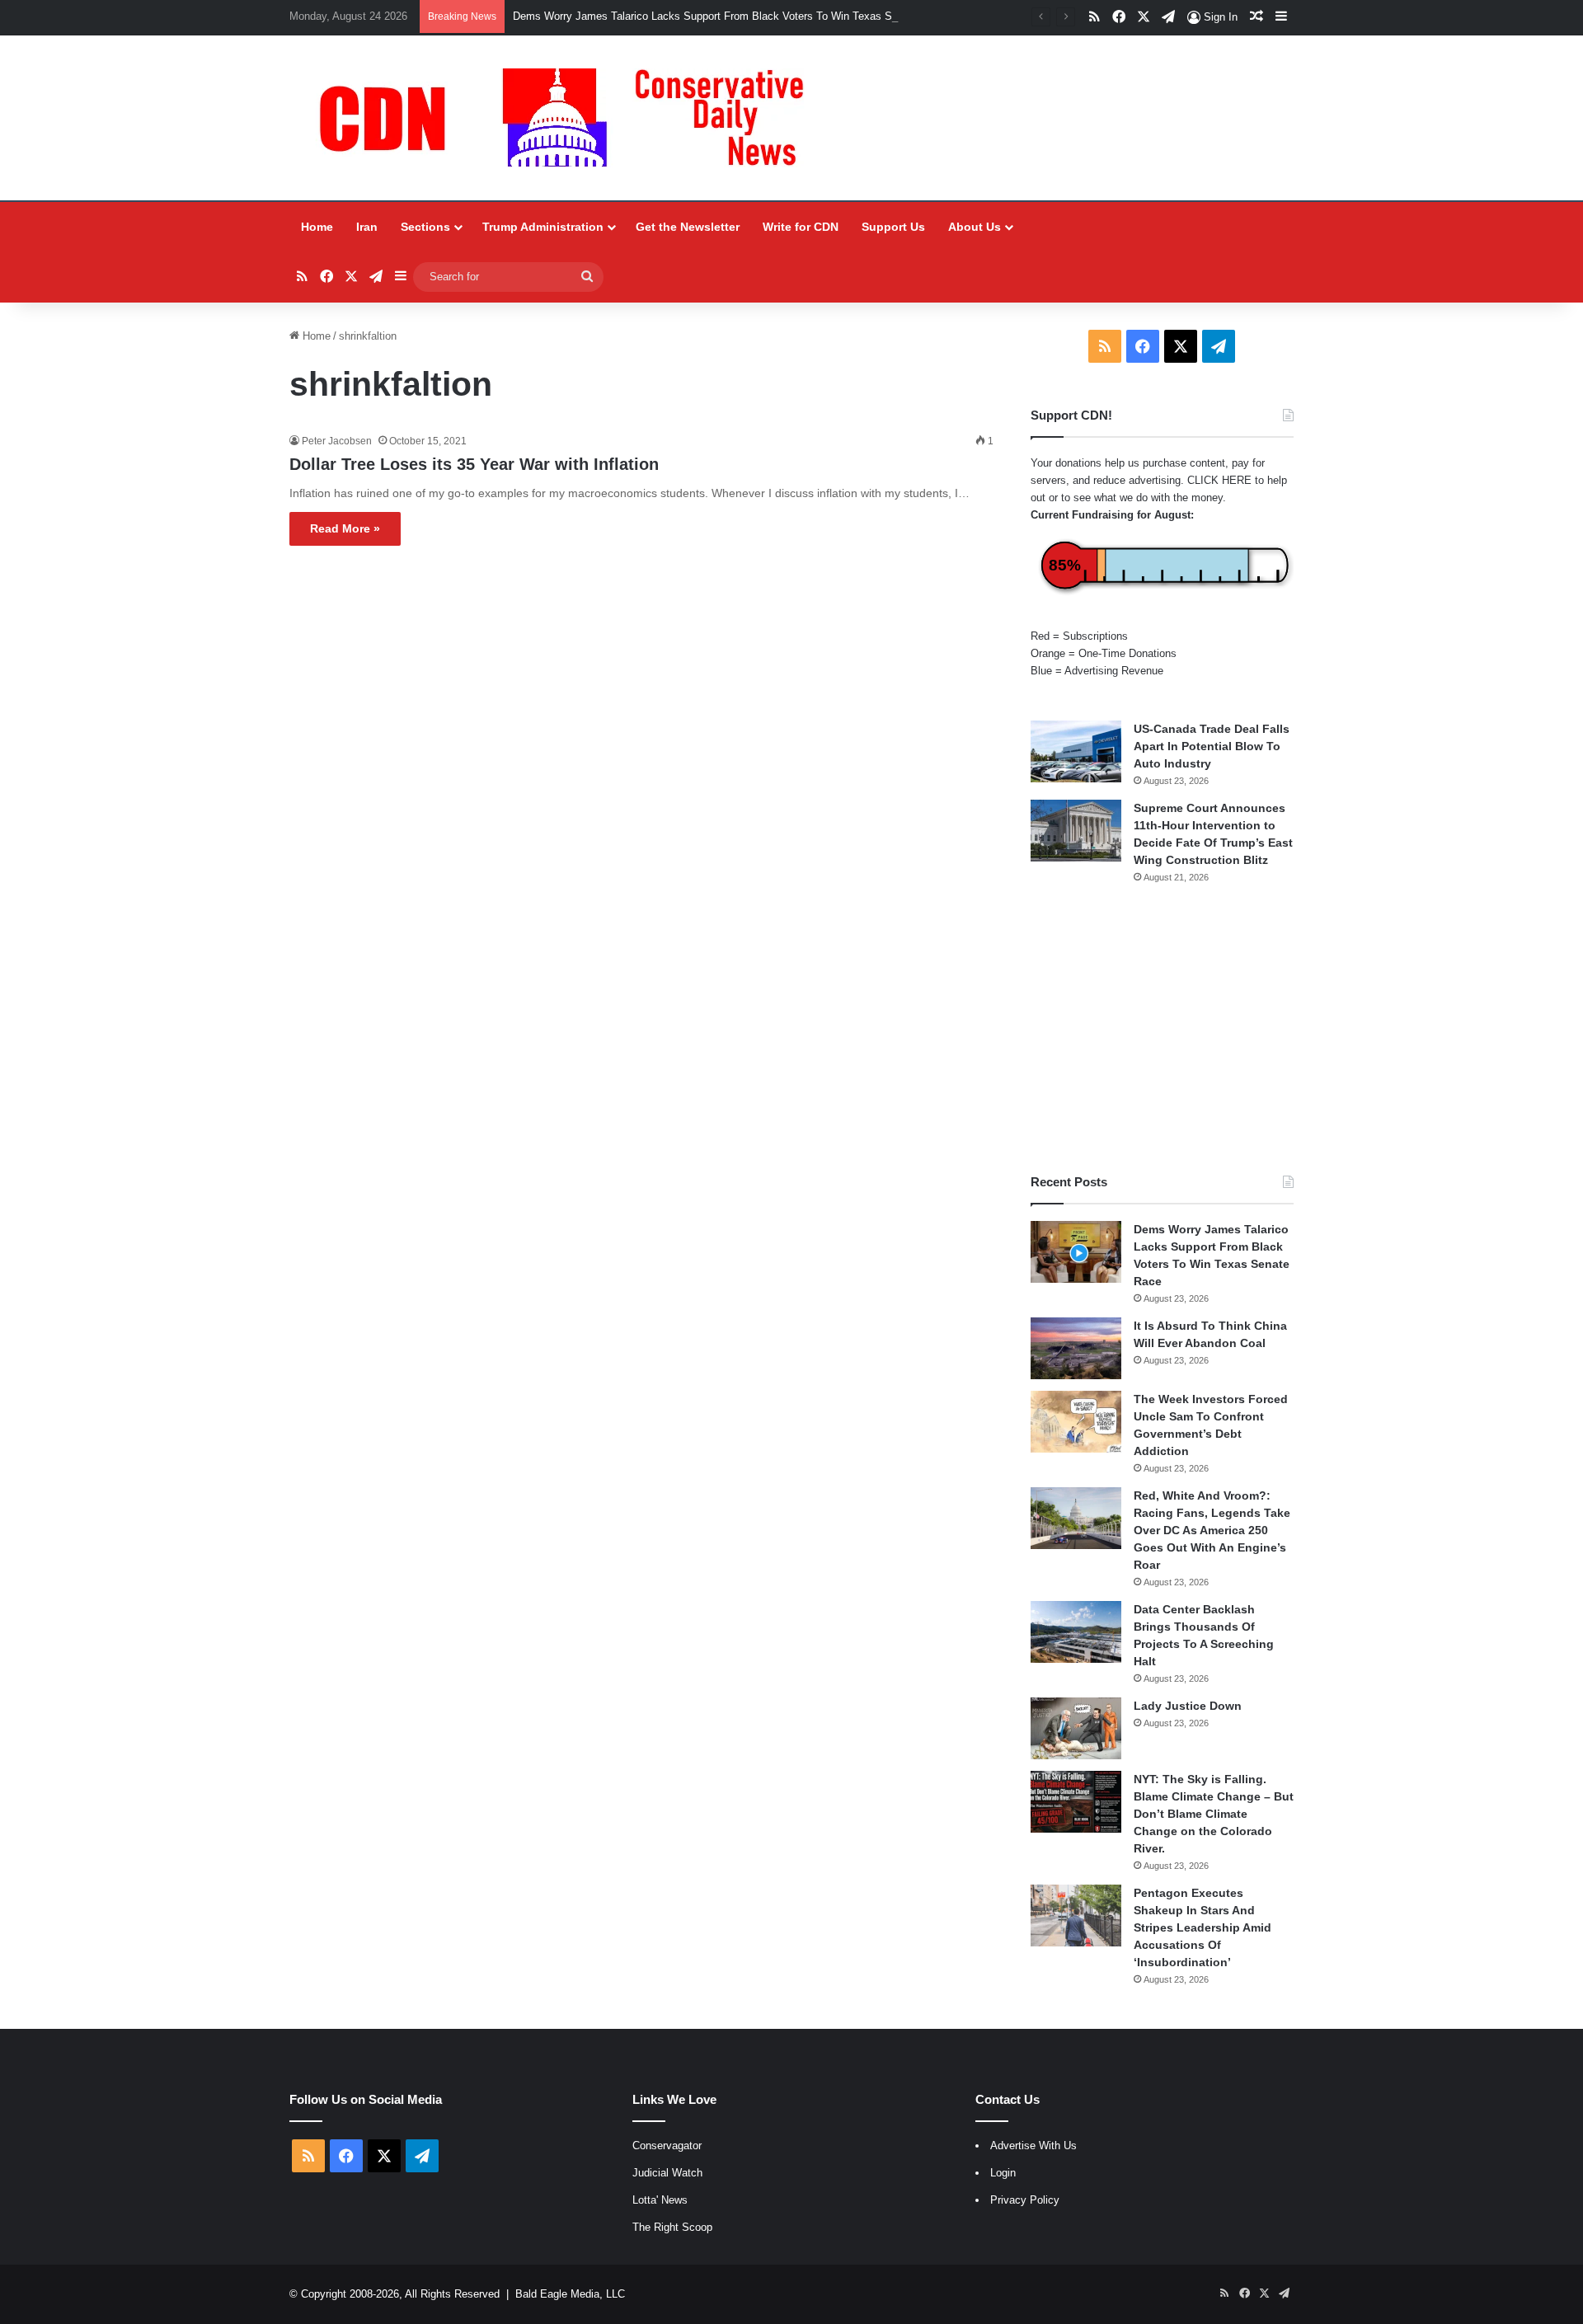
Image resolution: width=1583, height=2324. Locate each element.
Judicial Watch (667, 2173)
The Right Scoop (672, 2227)
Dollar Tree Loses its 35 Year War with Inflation (474, 464)
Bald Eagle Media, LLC (570, 2294)
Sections (425, 227)
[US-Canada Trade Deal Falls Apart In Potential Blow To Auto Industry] (1076, 751)
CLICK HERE (1219, 480)
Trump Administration (543, 227)
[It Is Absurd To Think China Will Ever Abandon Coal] (1076, 1348)
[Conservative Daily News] (570, 118)
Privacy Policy (1025, 2200)
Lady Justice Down (1188, 1706)
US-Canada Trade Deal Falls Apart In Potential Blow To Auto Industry (1212, 746)
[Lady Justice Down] (1076, 1728)
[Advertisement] (1162, 1029)
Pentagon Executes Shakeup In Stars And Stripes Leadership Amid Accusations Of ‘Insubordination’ (1203, 1927)
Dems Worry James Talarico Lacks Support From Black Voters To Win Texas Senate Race (730, 16)
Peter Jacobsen (337, 441)
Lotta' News (660, 2200)
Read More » (345, 528)
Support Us (893, 227)
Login (1003, 2173)
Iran (367, 227)
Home (317, 227)
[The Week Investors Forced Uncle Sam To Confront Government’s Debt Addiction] (1076, 1422)
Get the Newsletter (688, 227)
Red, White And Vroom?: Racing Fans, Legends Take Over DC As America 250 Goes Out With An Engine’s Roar (1212, 1530)
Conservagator (667, 2146)
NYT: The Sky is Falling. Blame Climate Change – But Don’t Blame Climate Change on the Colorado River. (1214, 1814)
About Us (975, 227)
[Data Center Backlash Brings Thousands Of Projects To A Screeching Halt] (1076, 1632)
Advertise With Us (1033, 2146)
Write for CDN (801, 227)
